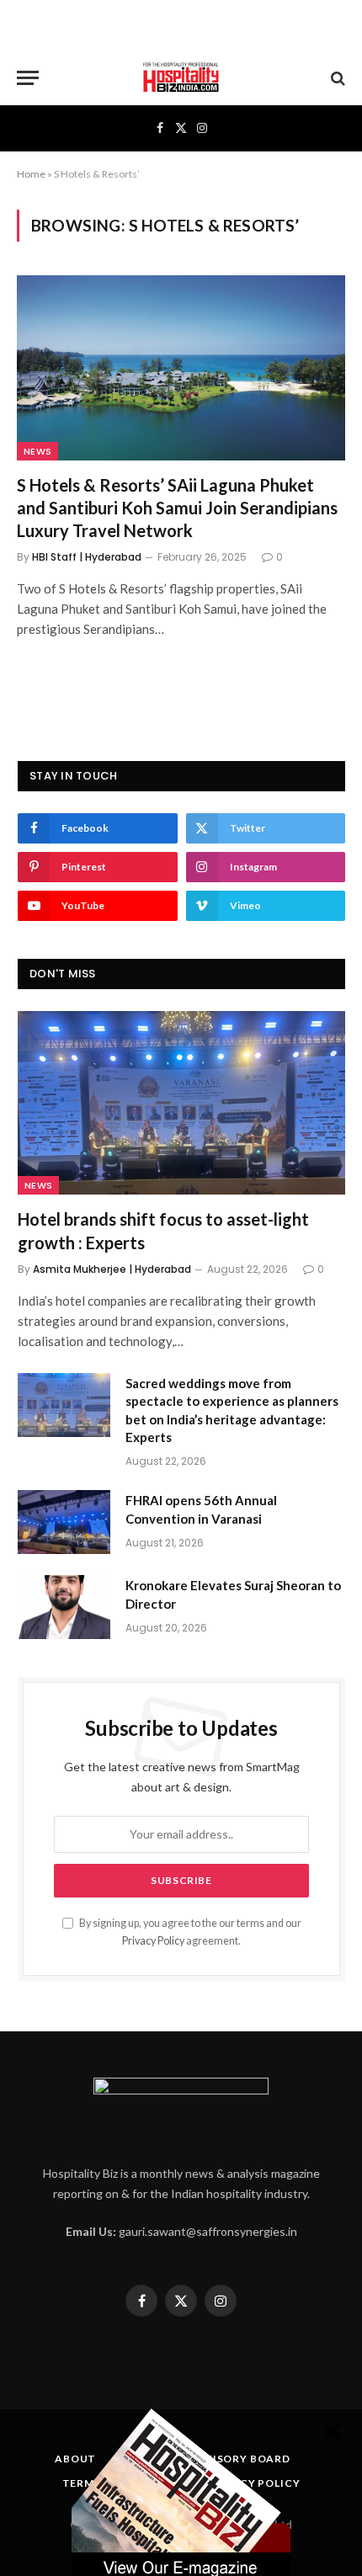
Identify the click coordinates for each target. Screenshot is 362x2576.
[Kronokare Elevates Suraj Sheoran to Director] (64, 1607)
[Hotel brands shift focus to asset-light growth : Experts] (181, 1103)
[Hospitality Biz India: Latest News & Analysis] (181, 78)
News (37, 451)
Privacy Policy (153, 1941)
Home (31, 174)
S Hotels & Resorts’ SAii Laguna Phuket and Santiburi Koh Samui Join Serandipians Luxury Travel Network (177, 508)
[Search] (336, 78)
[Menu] (28, 78)
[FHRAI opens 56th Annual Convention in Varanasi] (64, 1522)
